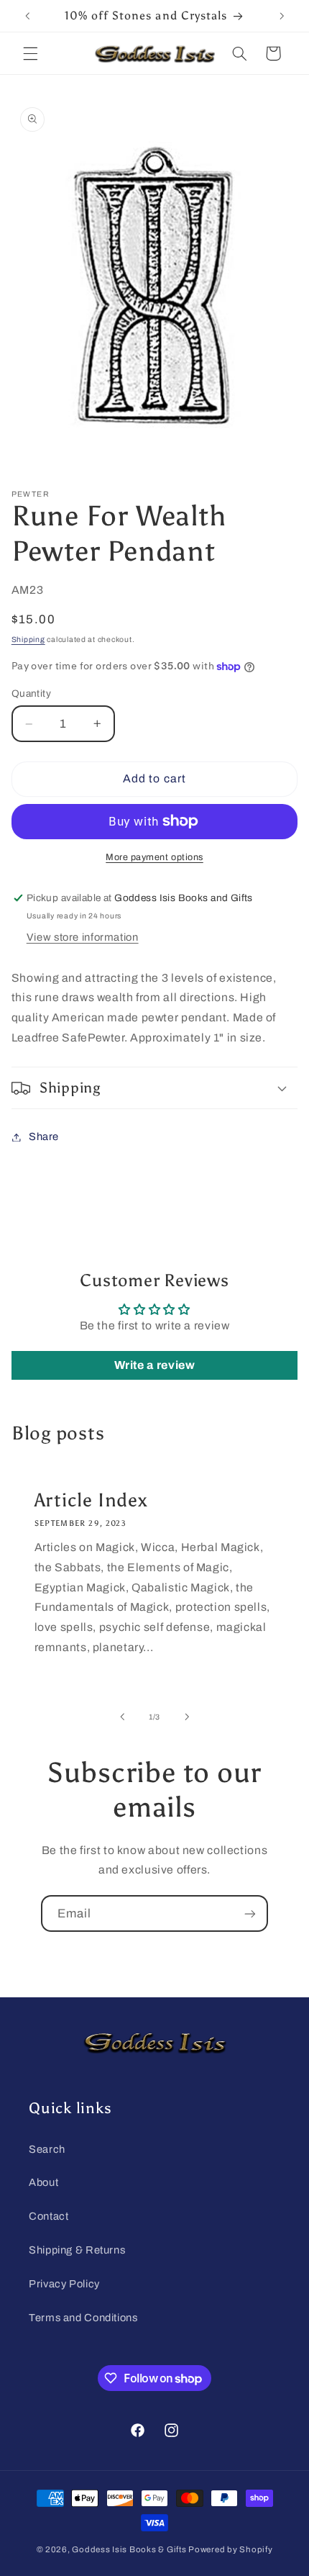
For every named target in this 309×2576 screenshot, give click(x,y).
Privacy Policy (64, 2284)
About (43, 2182)
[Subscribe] (250, 1913)
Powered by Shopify (230, 2549)
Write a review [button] (155, 1365)
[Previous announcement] (27, 16)
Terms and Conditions (83, 2318)
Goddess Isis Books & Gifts (129, 2549)
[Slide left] (122, 1717)
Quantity (31, 693)
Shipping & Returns (77, 2250)
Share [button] (44, 1136)
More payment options (154, 857)
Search (47, 2149)
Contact (49, 2216)
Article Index (91, 1500)
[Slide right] (187, 1717)
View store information (83, 937)
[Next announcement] (282, 16)
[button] (30, 53)
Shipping (28, 640)
